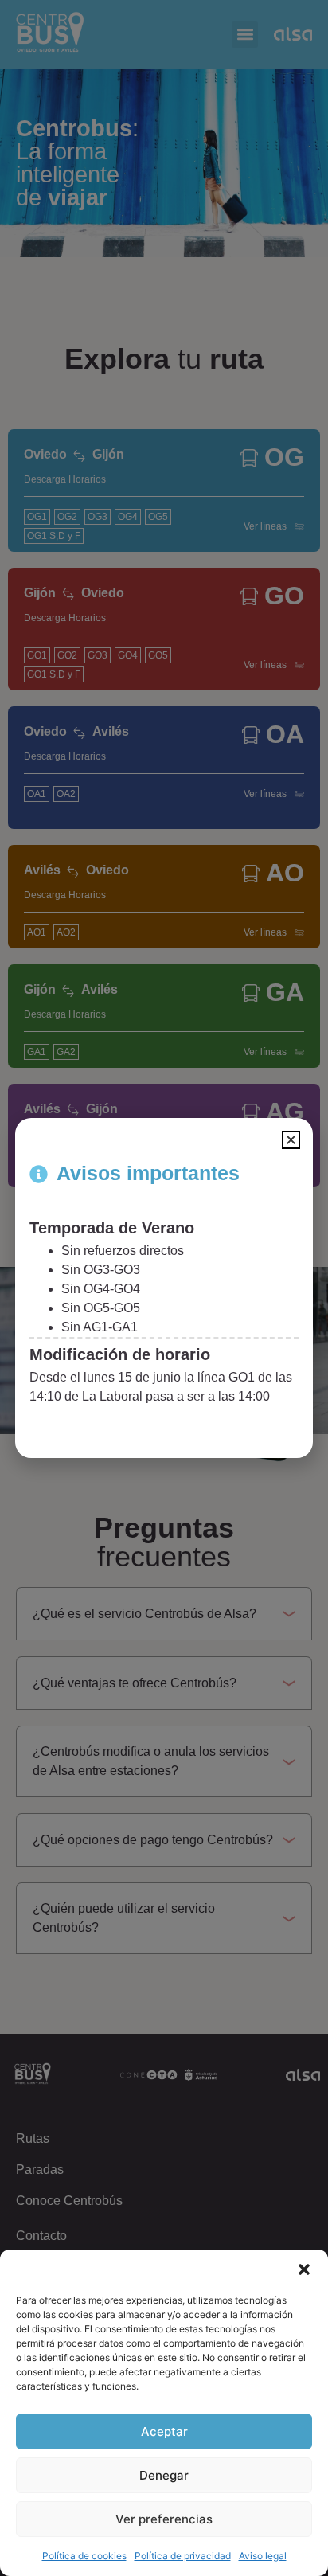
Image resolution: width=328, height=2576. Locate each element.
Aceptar (164, 2431)
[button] (304, 2269)
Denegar (164, 2475)
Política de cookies (84, 2556)
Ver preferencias (164, 2519)
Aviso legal (263, 2556)
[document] (164, 1288)
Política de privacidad (183, 2556)
